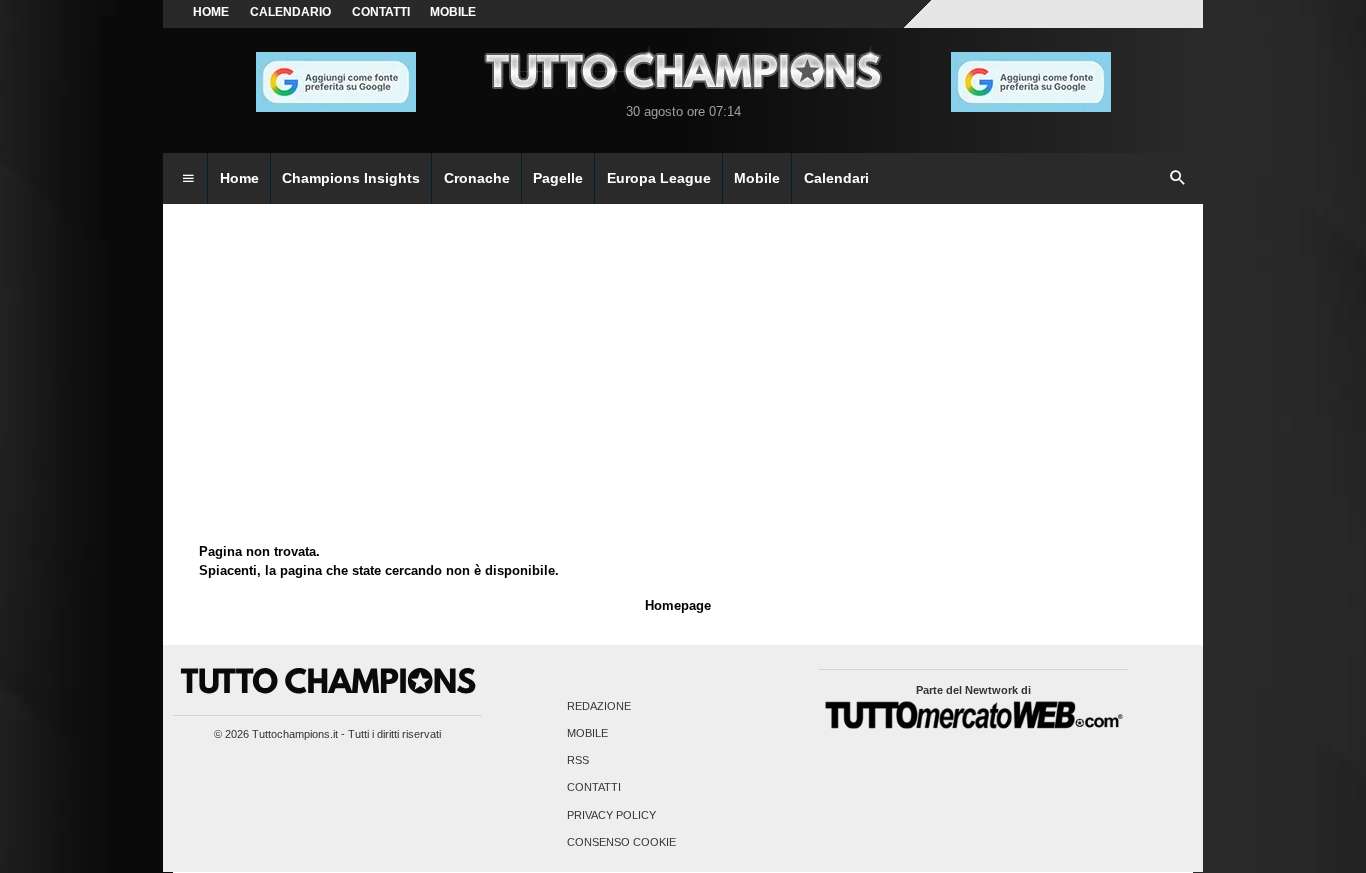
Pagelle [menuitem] (558, 178)
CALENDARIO (290, 12)
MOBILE (453, 12)
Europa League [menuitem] (659, 178)
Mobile (587, 733)
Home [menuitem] (239, 178)
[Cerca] (1178, 179)
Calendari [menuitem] (836, 178)
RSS (578, 761)
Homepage (678, 605)
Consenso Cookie (621, 842)
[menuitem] (188, 179)
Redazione (599, 706)
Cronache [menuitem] (477, 178)
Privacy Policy (611, 815)
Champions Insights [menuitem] (351, 178)
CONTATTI (381, 12)
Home (211, 12)
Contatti (594, 788)
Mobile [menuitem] (757, 178)
